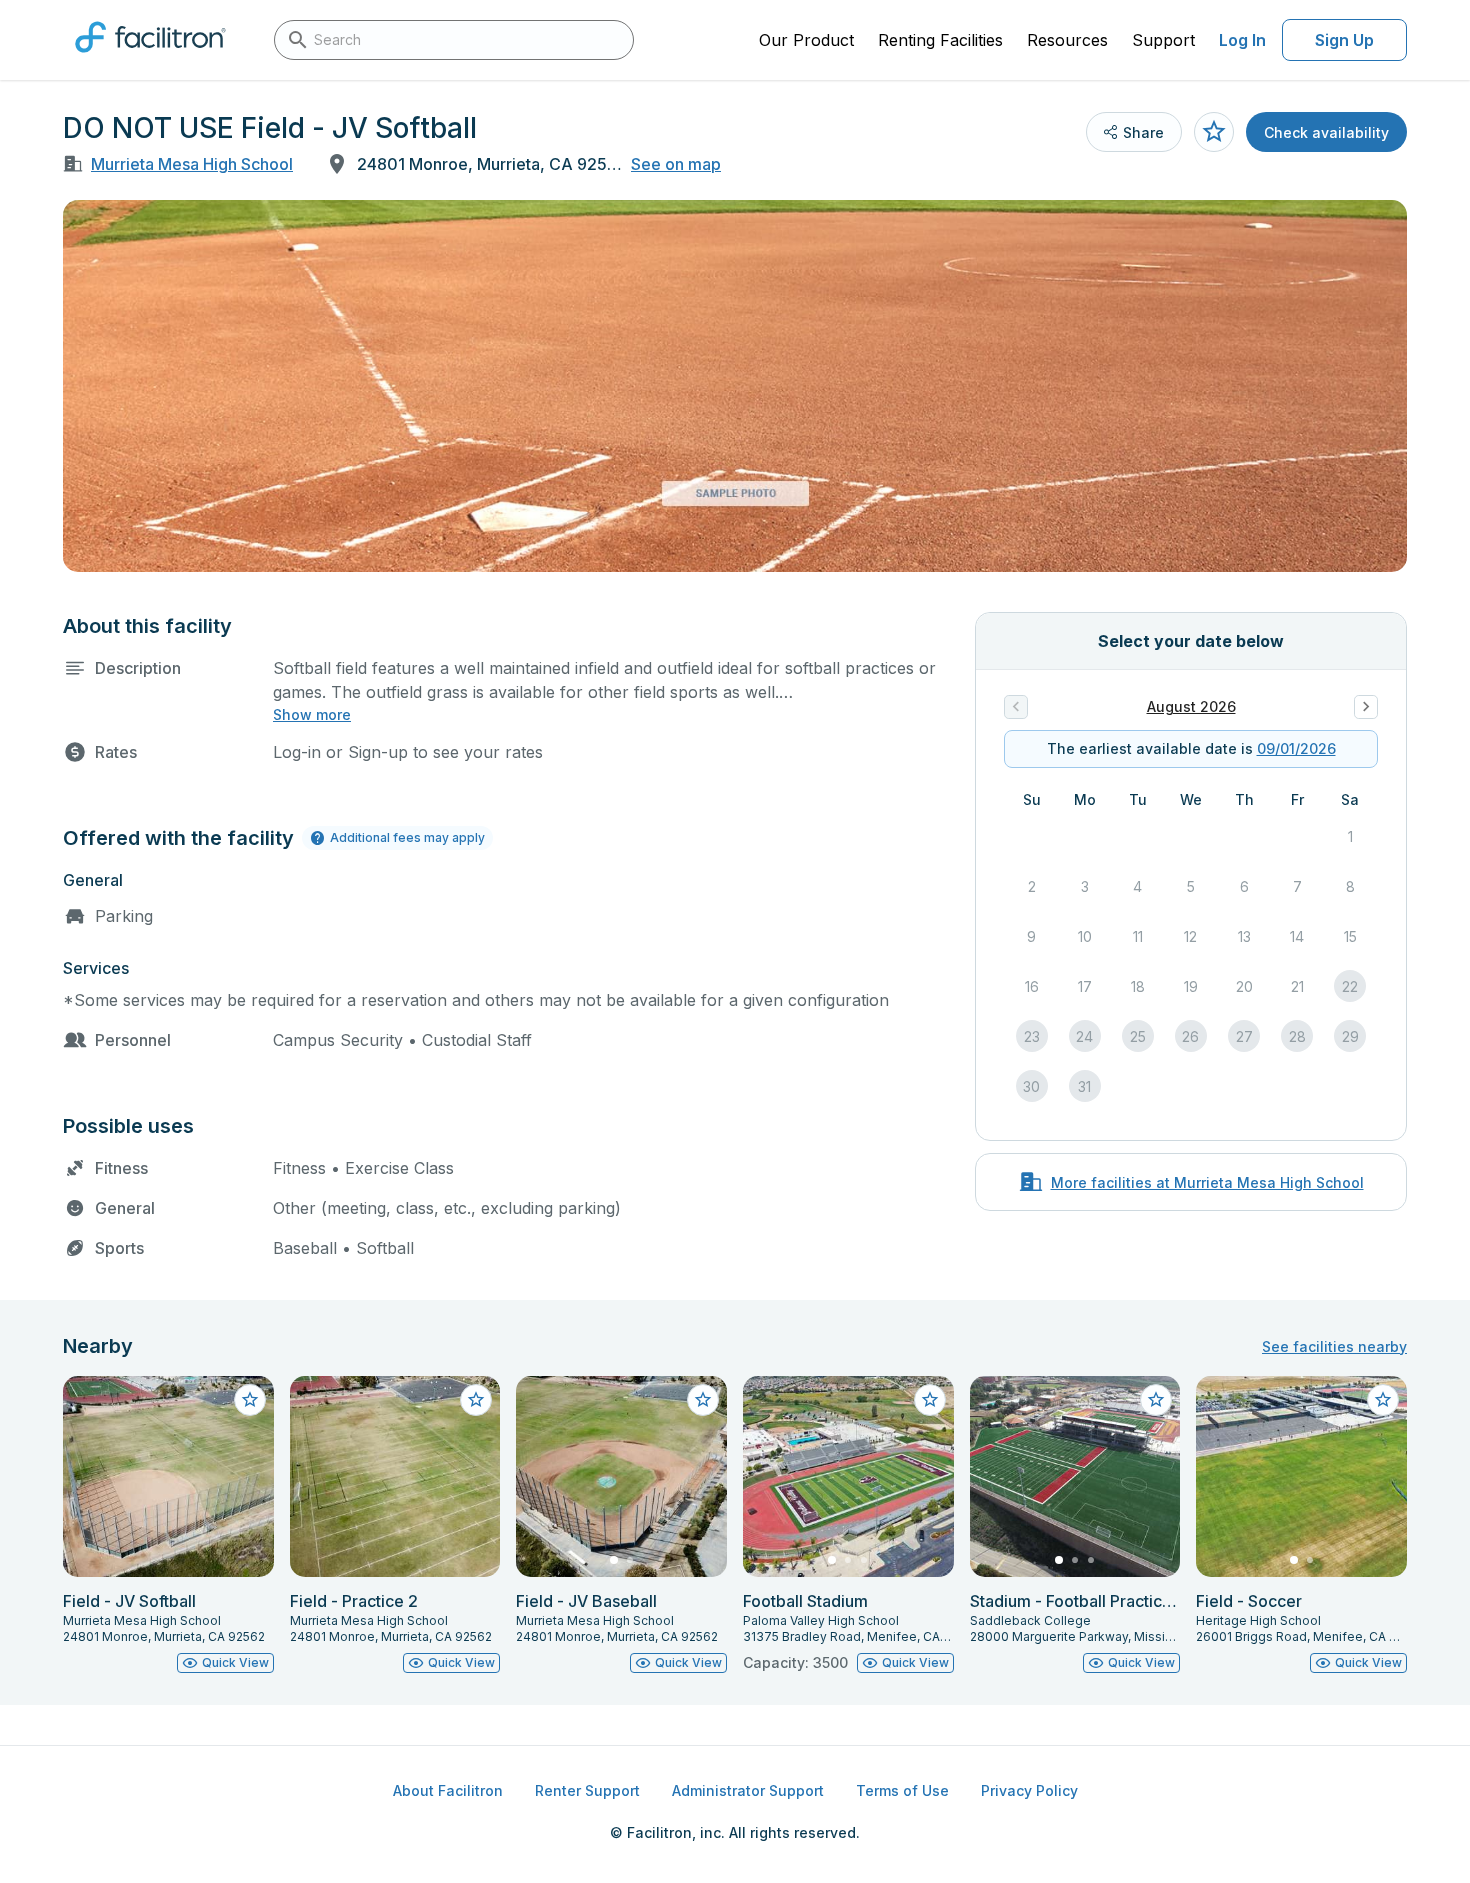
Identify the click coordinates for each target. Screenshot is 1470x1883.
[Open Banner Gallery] (735, 386)
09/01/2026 (1296, 748)
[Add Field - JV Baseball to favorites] (703, 1400)
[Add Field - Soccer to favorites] (1383, 1400)
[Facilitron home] (150, 59)
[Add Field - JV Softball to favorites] (250, 1400)
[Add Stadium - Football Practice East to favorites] (1156, 1400)
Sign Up (1344, 40)
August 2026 (1191, 706)
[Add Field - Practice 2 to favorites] (476, 1400)
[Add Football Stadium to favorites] (930, 1400)
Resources (1067, 40)
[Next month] (1366, 707)
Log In (1242, 40)
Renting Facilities (940, 40)
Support (1163, 40)
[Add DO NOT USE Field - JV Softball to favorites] (1214, 132)
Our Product (806, 40)
